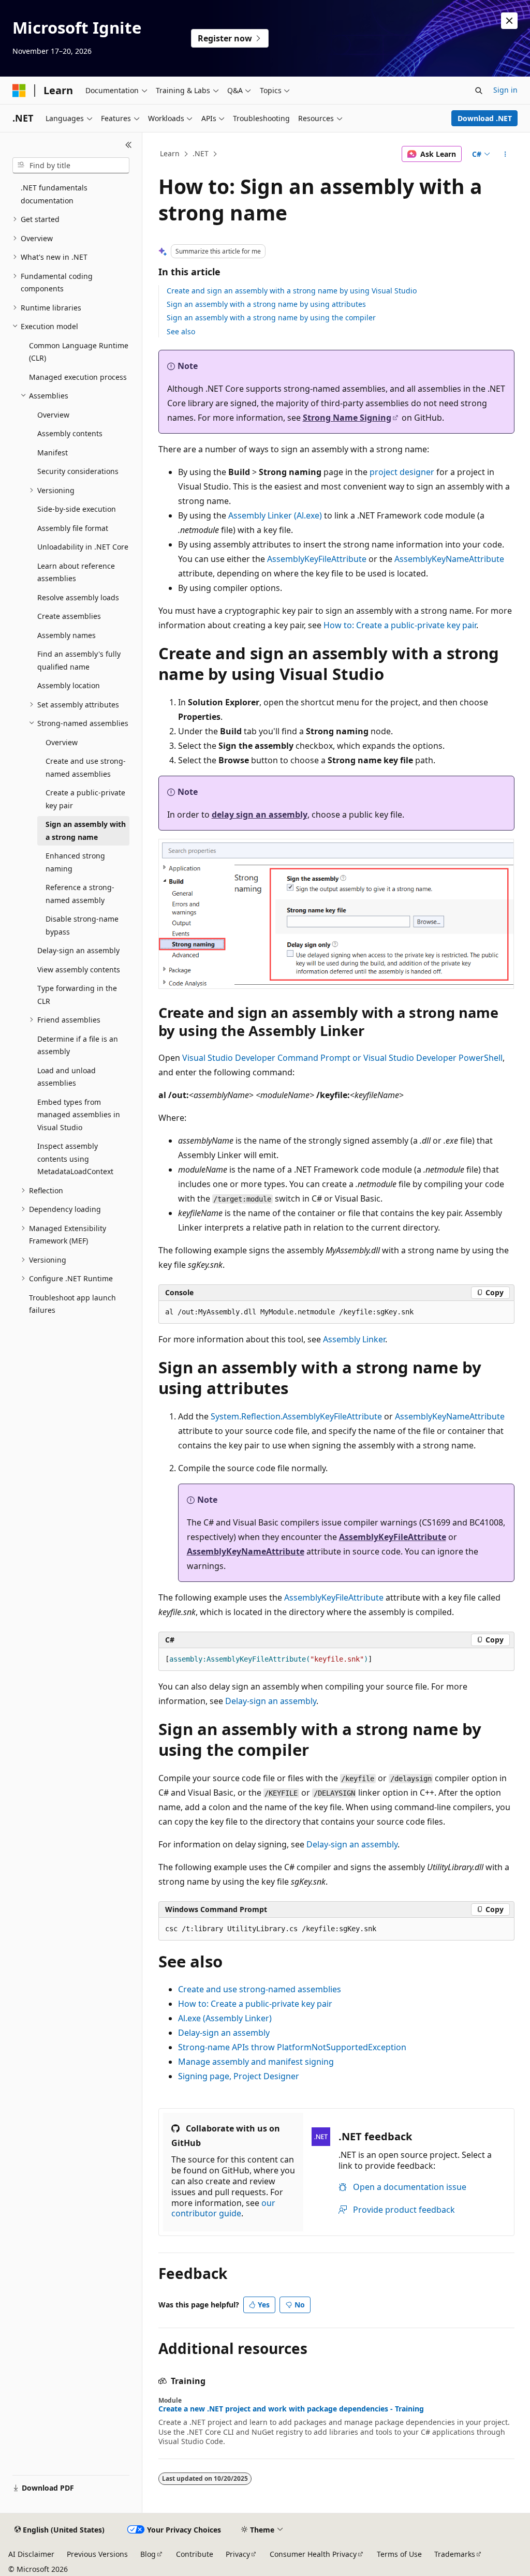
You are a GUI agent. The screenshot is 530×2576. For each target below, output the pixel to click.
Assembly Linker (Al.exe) (275, 515)
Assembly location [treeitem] (69, 685)
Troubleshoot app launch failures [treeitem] (72, 1304)
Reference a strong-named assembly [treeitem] (80, 894)
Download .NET (485, 118)
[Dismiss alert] (509, 21)
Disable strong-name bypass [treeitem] (82, 925)
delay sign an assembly (260, 815)
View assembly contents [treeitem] (79, 969)
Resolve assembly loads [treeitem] (78, 597)
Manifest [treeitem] (53, 453)
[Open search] (479, 91)
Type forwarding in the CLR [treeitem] (77, 995)
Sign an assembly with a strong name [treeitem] (86, 831)
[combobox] (71, 166)
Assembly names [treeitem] (67, 635)
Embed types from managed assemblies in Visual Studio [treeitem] (79, 1115)
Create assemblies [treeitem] (69, 616)
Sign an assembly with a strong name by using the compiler (271, 317)
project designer (402, 472)
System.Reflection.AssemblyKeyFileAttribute (296, 1416)
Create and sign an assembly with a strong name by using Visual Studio (292, 291)
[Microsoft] (19, 91)
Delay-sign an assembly (271, 1701)
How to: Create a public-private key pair (400, 625)
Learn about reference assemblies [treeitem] (76, 572)
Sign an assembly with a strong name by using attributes (266, 304)
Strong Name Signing (347, 418)
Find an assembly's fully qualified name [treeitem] (79, 660)
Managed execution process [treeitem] (78, 377)
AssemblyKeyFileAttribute (317, 559)
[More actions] (505, 154)
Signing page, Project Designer (239, 2076)
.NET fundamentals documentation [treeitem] (54, 194)
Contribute (195, 2554)
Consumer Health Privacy (313, 2554)
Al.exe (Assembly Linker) (225, 2018)
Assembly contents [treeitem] (70, 433)
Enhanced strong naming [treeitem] (75, 862)
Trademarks (455, 2554)
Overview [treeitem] (53, 415)
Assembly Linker (354, 1339)
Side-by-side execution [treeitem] (77, 509)
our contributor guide (223, 2208)
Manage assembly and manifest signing (256, 2062)
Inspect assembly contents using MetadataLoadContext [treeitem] (75, 1159)
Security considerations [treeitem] (78, 471)
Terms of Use (399, 2554)
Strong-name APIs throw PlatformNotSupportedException (292, 2047)
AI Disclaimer (31, 2554)
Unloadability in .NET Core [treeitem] (83, 547)
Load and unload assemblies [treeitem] (67, 1077)
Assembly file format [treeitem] (73, 528)
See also (181, 331)
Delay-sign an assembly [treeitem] (78, 950)
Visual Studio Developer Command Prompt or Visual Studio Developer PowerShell (342, 1058)
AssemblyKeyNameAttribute (449, 559)
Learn (170, 153)
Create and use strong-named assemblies (260, 1989)
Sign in (505, 90)
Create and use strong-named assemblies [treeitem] (86, 767)
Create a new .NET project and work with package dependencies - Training (291, 2409)
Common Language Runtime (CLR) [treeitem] (79, 352)
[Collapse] (129, 145)
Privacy (238, 2554)
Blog (148, 2554)
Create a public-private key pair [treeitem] (85, 799)
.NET (201, 153)
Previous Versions (97, 2554)
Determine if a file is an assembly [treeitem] (78, 1045)
